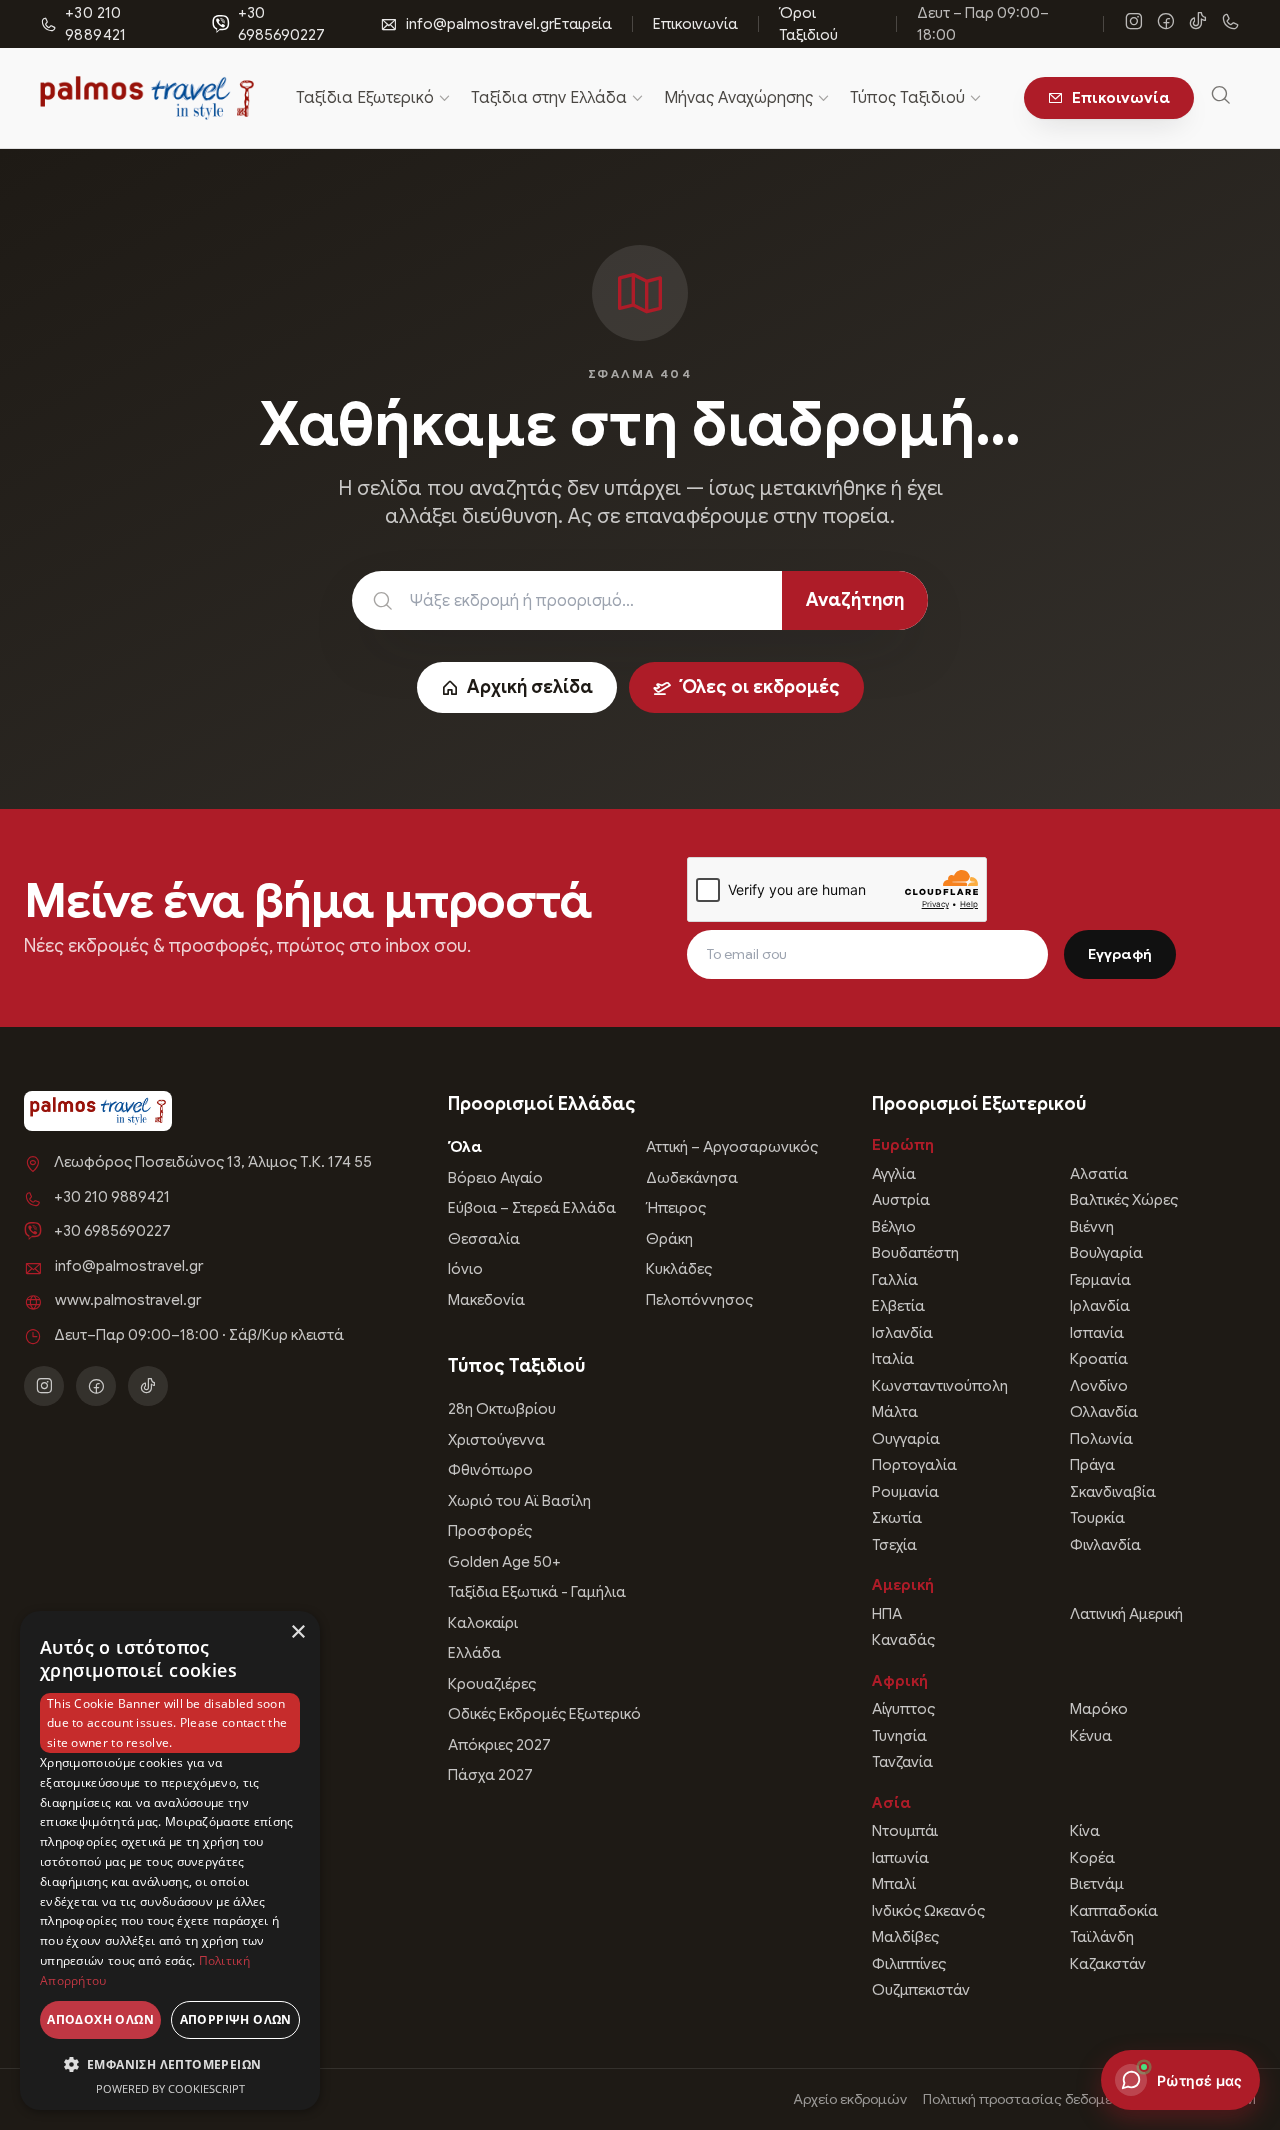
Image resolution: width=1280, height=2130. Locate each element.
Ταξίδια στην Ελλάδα (549, 98)
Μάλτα (895, 1412)
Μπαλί (894, 1884)
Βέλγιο (894, 1227)
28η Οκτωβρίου (502, 1409)
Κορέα (1092, 1858)
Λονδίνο (1099, 1386)
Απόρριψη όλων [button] (236, 2019)
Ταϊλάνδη (1102, 1937)
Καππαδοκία (1114, 1911)
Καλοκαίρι (483, 1623)
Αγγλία (894, 1174)
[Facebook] (1166, 24)
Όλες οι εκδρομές (759, 687)
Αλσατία (1099, 1174)
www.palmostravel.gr (128, 1300)
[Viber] (1230, 24)
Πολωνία (1101, 1439)
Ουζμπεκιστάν (921, 1990)
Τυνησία (899, 1736)
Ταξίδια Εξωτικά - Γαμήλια (537, 1592)
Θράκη (669, 1239)
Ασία (891, 1803)
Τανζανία (902, 1762)
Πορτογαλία (914, 1465)
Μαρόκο (1099, 1709)
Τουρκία (1097, 1518)
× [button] (297, 1632)
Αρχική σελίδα (530, 687)
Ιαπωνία (900, 1858)
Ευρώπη (903, 1145)
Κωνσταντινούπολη (940, 1386)
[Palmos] (147, 98)
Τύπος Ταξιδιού (907, 98)
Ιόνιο (465, 1269)
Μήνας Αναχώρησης (738, 98)
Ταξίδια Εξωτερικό (365, 98)
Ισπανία (1097, 1333)
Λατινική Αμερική (1126, 1614)
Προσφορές (490, 1531)
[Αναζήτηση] (1221, 98)
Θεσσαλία (484, 1239)
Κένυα (1091, 1736)
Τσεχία (894, 1545)
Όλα (465, 1147)
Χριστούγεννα (496, 1440)
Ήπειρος (676, 1208)
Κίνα (1085, 1831)
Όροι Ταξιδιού (808, 24)
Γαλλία (895, 1280)
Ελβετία (898, 1306)
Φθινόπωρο (490, 1470)
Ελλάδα (474, 1653)
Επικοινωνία (695, 24)
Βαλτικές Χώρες (1124, 1200)
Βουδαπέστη (915, 1253)
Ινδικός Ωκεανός (928, 1911)
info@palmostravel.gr (480, 24)
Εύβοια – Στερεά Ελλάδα (532, 1208)
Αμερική (903, 1585)
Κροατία (1099, 1359)
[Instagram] (1134, 24)
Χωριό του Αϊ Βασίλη (519, 1501)
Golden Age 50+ (504, 1562)
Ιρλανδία (1100, 1306)
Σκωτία (897, 1518)
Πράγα (1092, 1465)
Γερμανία (1100, 1280)
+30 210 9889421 (112, 1197)
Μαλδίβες (905, 1937)
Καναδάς (903, 1640)
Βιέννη (1092, 1227)
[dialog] (170, 1860)
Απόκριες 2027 (499, 1745)
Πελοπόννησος (699, 1300)
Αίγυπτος (903, 1709)
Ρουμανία (905, 1492)
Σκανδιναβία (1113, 1492)
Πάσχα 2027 (490, 1775)
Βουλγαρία (1106, 1253)
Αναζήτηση (855, 600)
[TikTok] (1198, 24)
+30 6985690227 (281, 24)
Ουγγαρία (906, 1439)
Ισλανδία (902, 1333)
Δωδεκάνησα (692, 1178)
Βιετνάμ (1097, 1884)
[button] (170, 2064)
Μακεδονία (486, 1300)
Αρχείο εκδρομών (850, 2099)
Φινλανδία (1105, 1545)
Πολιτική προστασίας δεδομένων (1031, 2099)
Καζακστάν (1108, 1964)
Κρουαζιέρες (492, 1684)
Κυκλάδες (679, 1269)
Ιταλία (893, 1359)
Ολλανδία (1104, 1412)
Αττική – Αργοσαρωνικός (732, 1147)
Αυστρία (901, 1200)
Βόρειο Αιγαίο (495, 1178)
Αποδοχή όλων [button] (100, 2019)
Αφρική (900, 1681)
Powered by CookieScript (170, 2088)
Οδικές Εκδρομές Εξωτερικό (544, 1714)
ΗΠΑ (887, 1614)
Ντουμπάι (905, 1831)
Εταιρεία (583, 24)
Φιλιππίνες (909, 1964)
